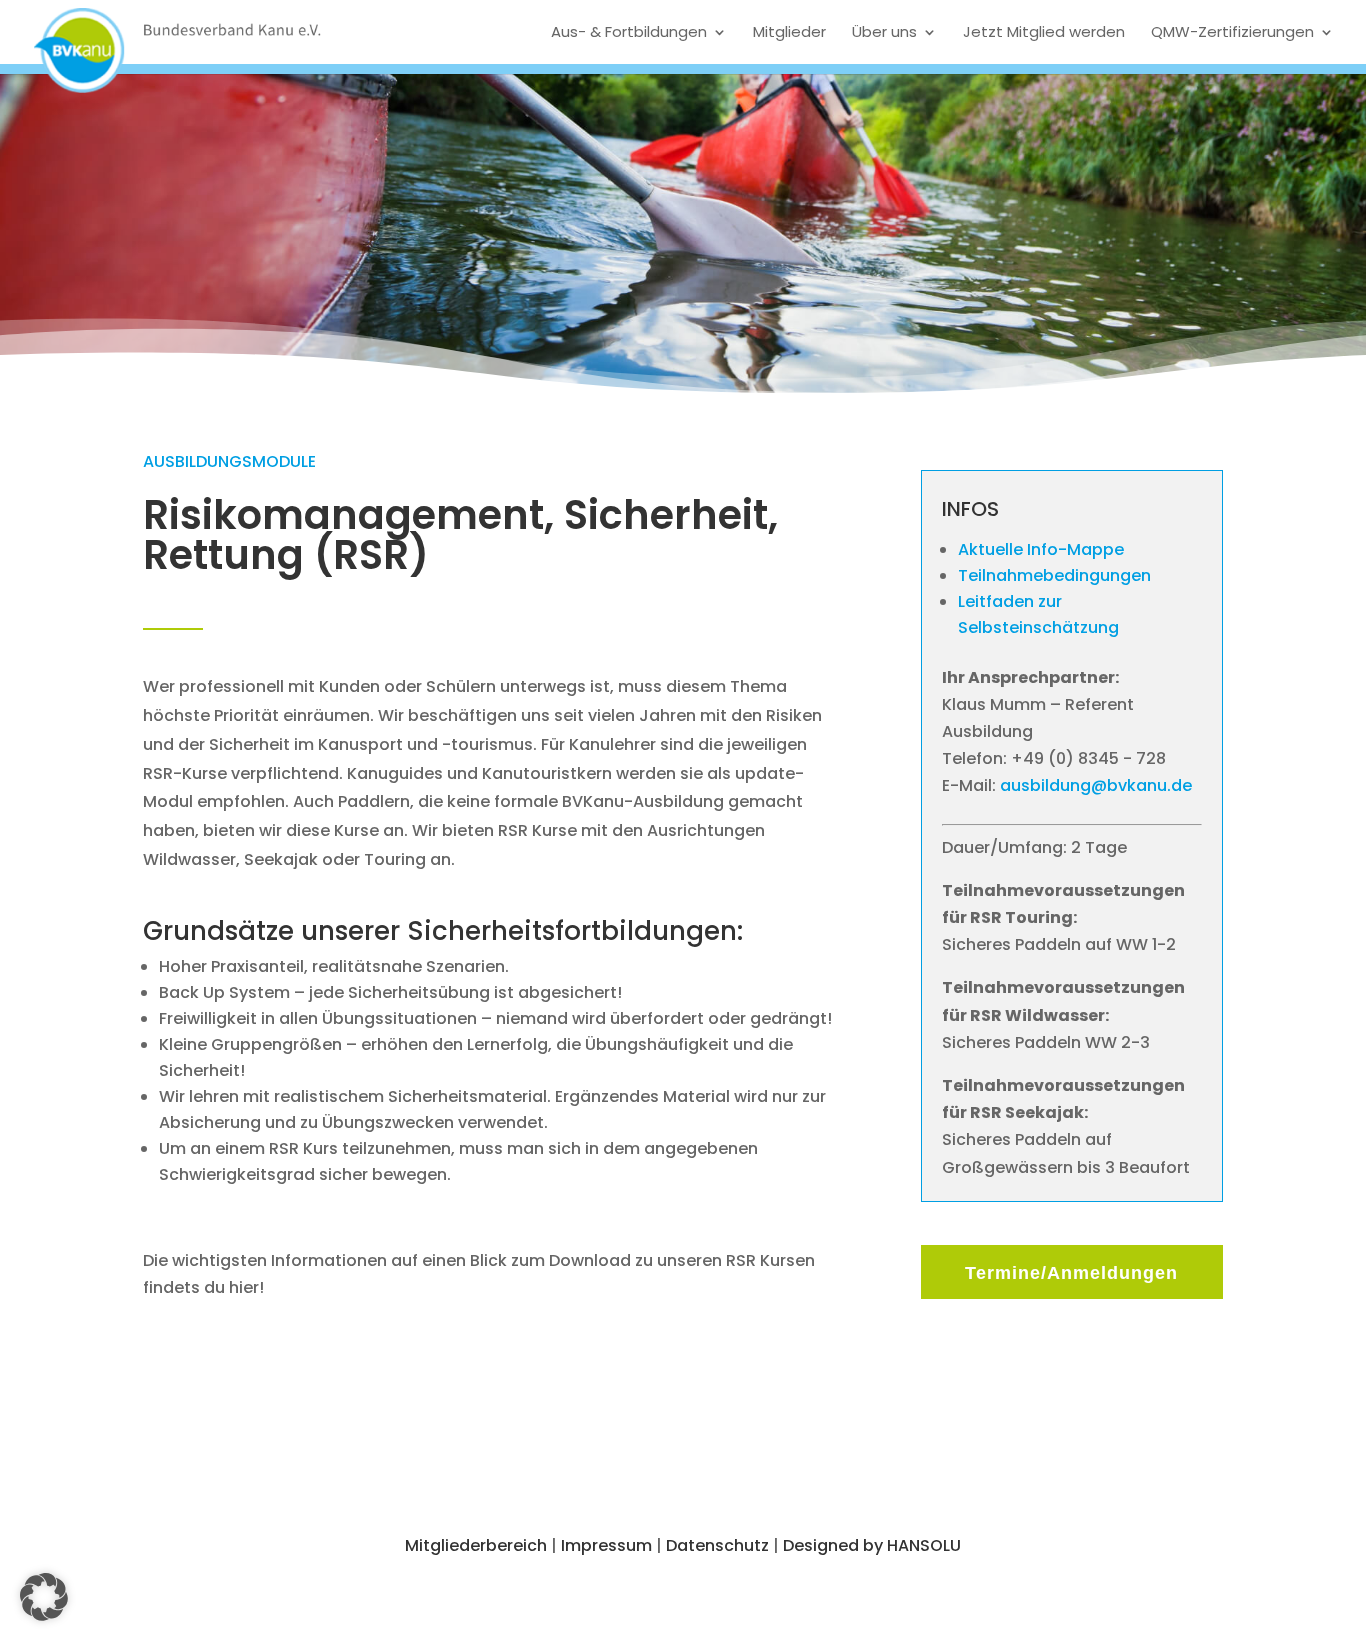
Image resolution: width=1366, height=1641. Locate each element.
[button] (44, 1597)
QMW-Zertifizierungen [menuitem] (1232, 32)
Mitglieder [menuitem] (789, 32)
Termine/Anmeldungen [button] (1071, 1273)
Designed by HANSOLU (872, 1545)
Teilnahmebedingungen (1054, 575)
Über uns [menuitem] (884, 32)
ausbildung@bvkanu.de (1096, 785)
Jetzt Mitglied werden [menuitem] (1044, 32)
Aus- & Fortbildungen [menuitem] (629, 32)
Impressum (606, 1545)
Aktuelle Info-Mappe (1041, 549)
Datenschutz (717, 1545)
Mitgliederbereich (476, 1545)
